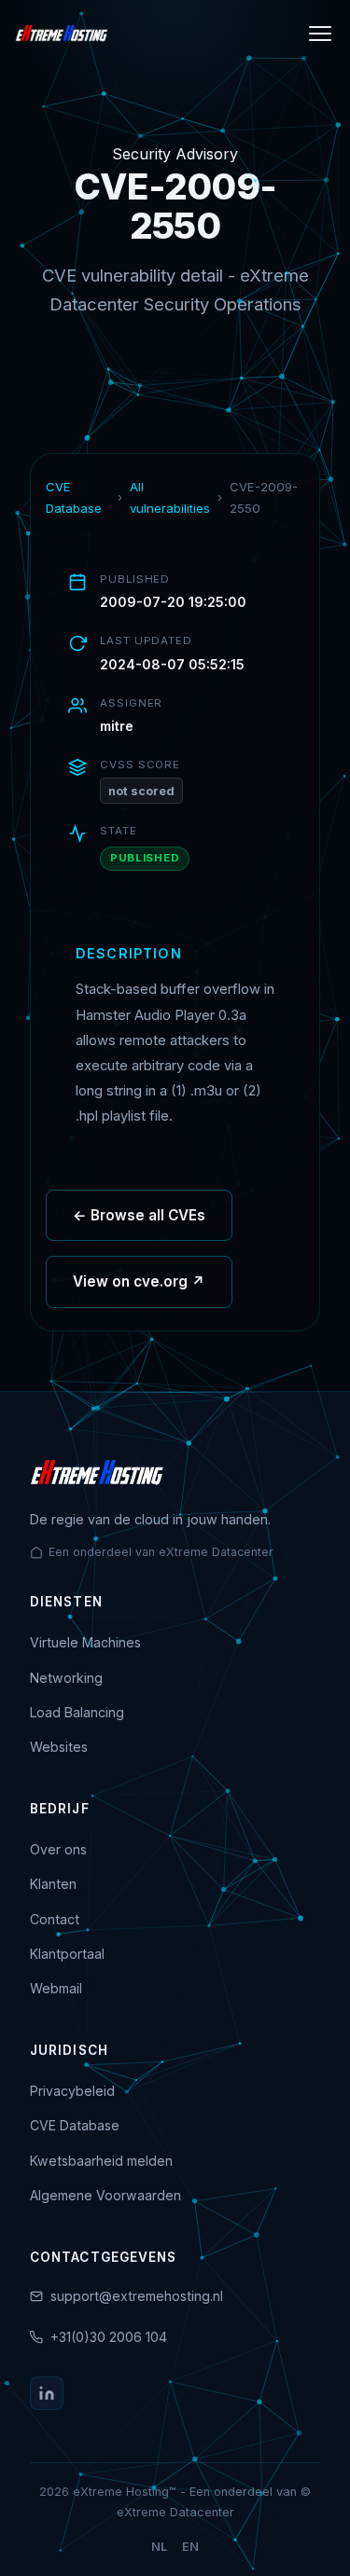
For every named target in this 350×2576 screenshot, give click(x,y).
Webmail (56, 1988)
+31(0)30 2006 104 (109, 2337)
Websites (59, 1747)
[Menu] (320, 34)
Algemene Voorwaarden (105, 2195)
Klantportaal (67, 1954)
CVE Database (74, 497)
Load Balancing (77, 1712)
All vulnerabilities (170, 497)
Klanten (53, 1884)
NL (159, 2547)
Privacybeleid (72, 2091)
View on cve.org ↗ (139, 1281)
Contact (55, 1919)
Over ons (58, 1849)
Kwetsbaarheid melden (101, 2161)
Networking (66, 1678)
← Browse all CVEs (139, 1215)
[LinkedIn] (47, 2393)
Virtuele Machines (85, 1642)
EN (190, 2547)
